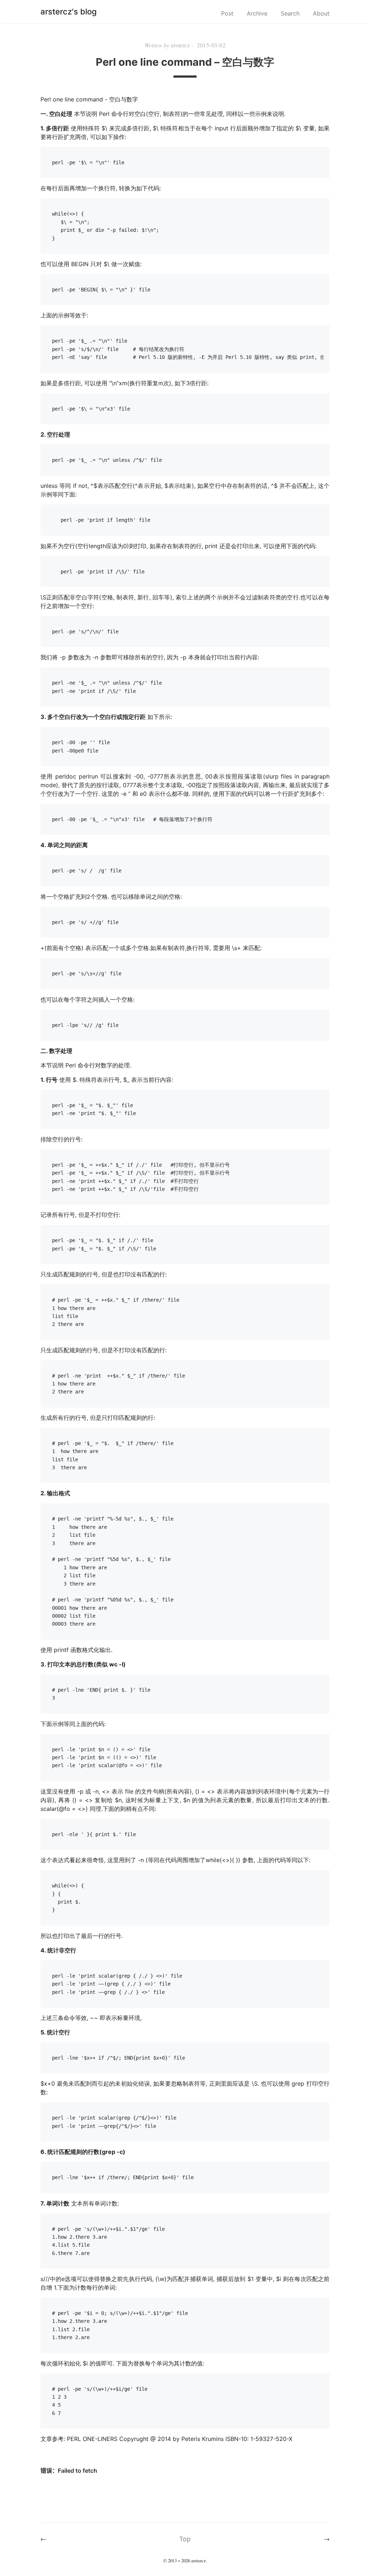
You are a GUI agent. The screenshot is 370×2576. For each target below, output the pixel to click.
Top (185, 2539)
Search (290, 13)
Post (227, 13)
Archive (257, 13)
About (321, 13)
